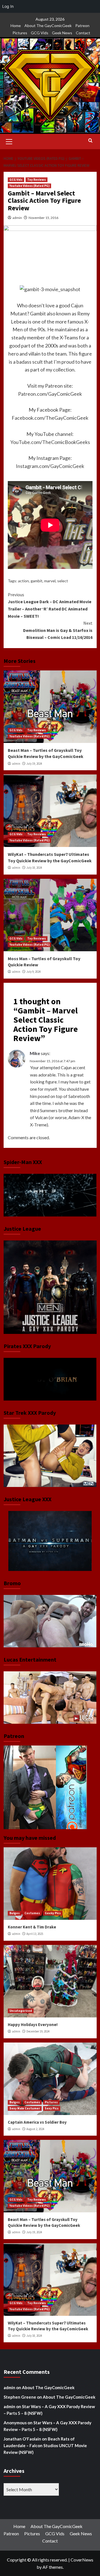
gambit (37, 581)
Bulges (15, 1913)
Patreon (82, 26)
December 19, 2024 (38, 2031)
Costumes (32, 1913)
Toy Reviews (37, 180)
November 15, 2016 (43, 218)
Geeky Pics (53, 1913)
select (63, 581)
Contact (83, 33)
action (23, 581)
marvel (50, 581)
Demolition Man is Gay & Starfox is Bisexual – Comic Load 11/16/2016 (58, 630)
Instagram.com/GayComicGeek (50, 466)
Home (16, 26)
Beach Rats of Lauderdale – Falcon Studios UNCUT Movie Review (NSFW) (45, 2445)
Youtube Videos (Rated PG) (29, 186)
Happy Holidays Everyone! (33, 2025)
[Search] (90, 141)
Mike (35, 1053)
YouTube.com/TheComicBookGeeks (50, 442)
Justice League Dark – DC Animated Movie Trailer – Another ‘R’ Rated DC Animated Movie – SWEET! (50, 605)
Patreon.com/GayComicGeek (50, 394)
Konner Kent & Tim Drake (32, 1927)
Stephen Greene (20, 2397)
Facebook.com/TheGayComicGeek (50, 418)
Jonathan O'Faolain (22, 2439)
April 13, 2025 (35, 1934)
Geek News (62, 33)
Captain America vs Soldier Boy (37, 2122)
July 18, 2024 (34, 868)
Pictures (20, 33)
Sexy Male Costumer (25, 2108)
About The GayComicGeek (48, 26)
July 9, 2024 (33, 972)
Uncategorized (21, 2011)
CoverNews (82, 2560)
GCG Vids (40, 33)
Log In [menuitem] (8, 6)
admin (17, 218)
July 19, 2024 (34, 764)
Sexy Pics (52, 2108)
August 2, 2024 (35, 2129)
